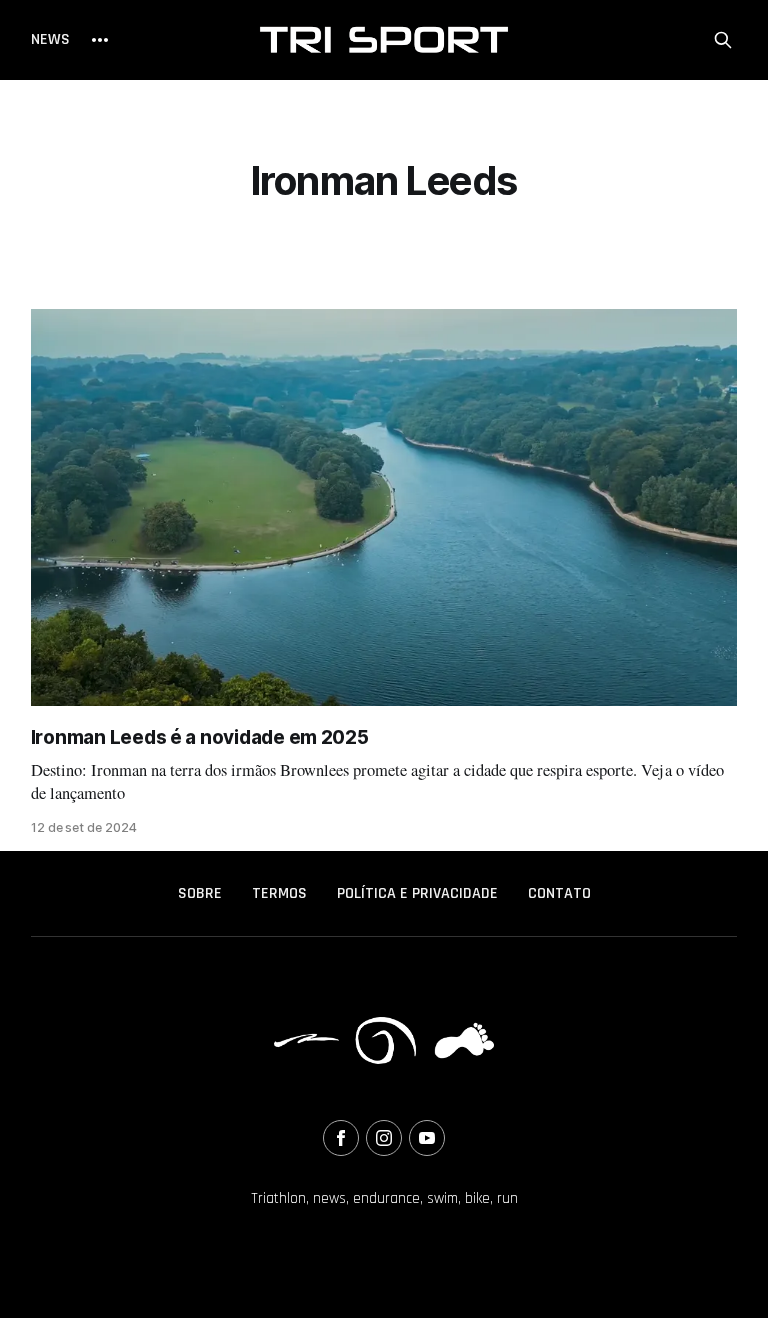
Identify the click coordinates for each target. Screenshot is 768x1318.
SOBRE (200, 893)
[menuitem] (200, 894)
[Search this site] (723, 40)
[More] (100, 40)
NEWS (50, 39)
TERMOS (279, 893)
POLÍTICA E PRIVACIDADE (417, 893)
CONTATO (559, 893)
